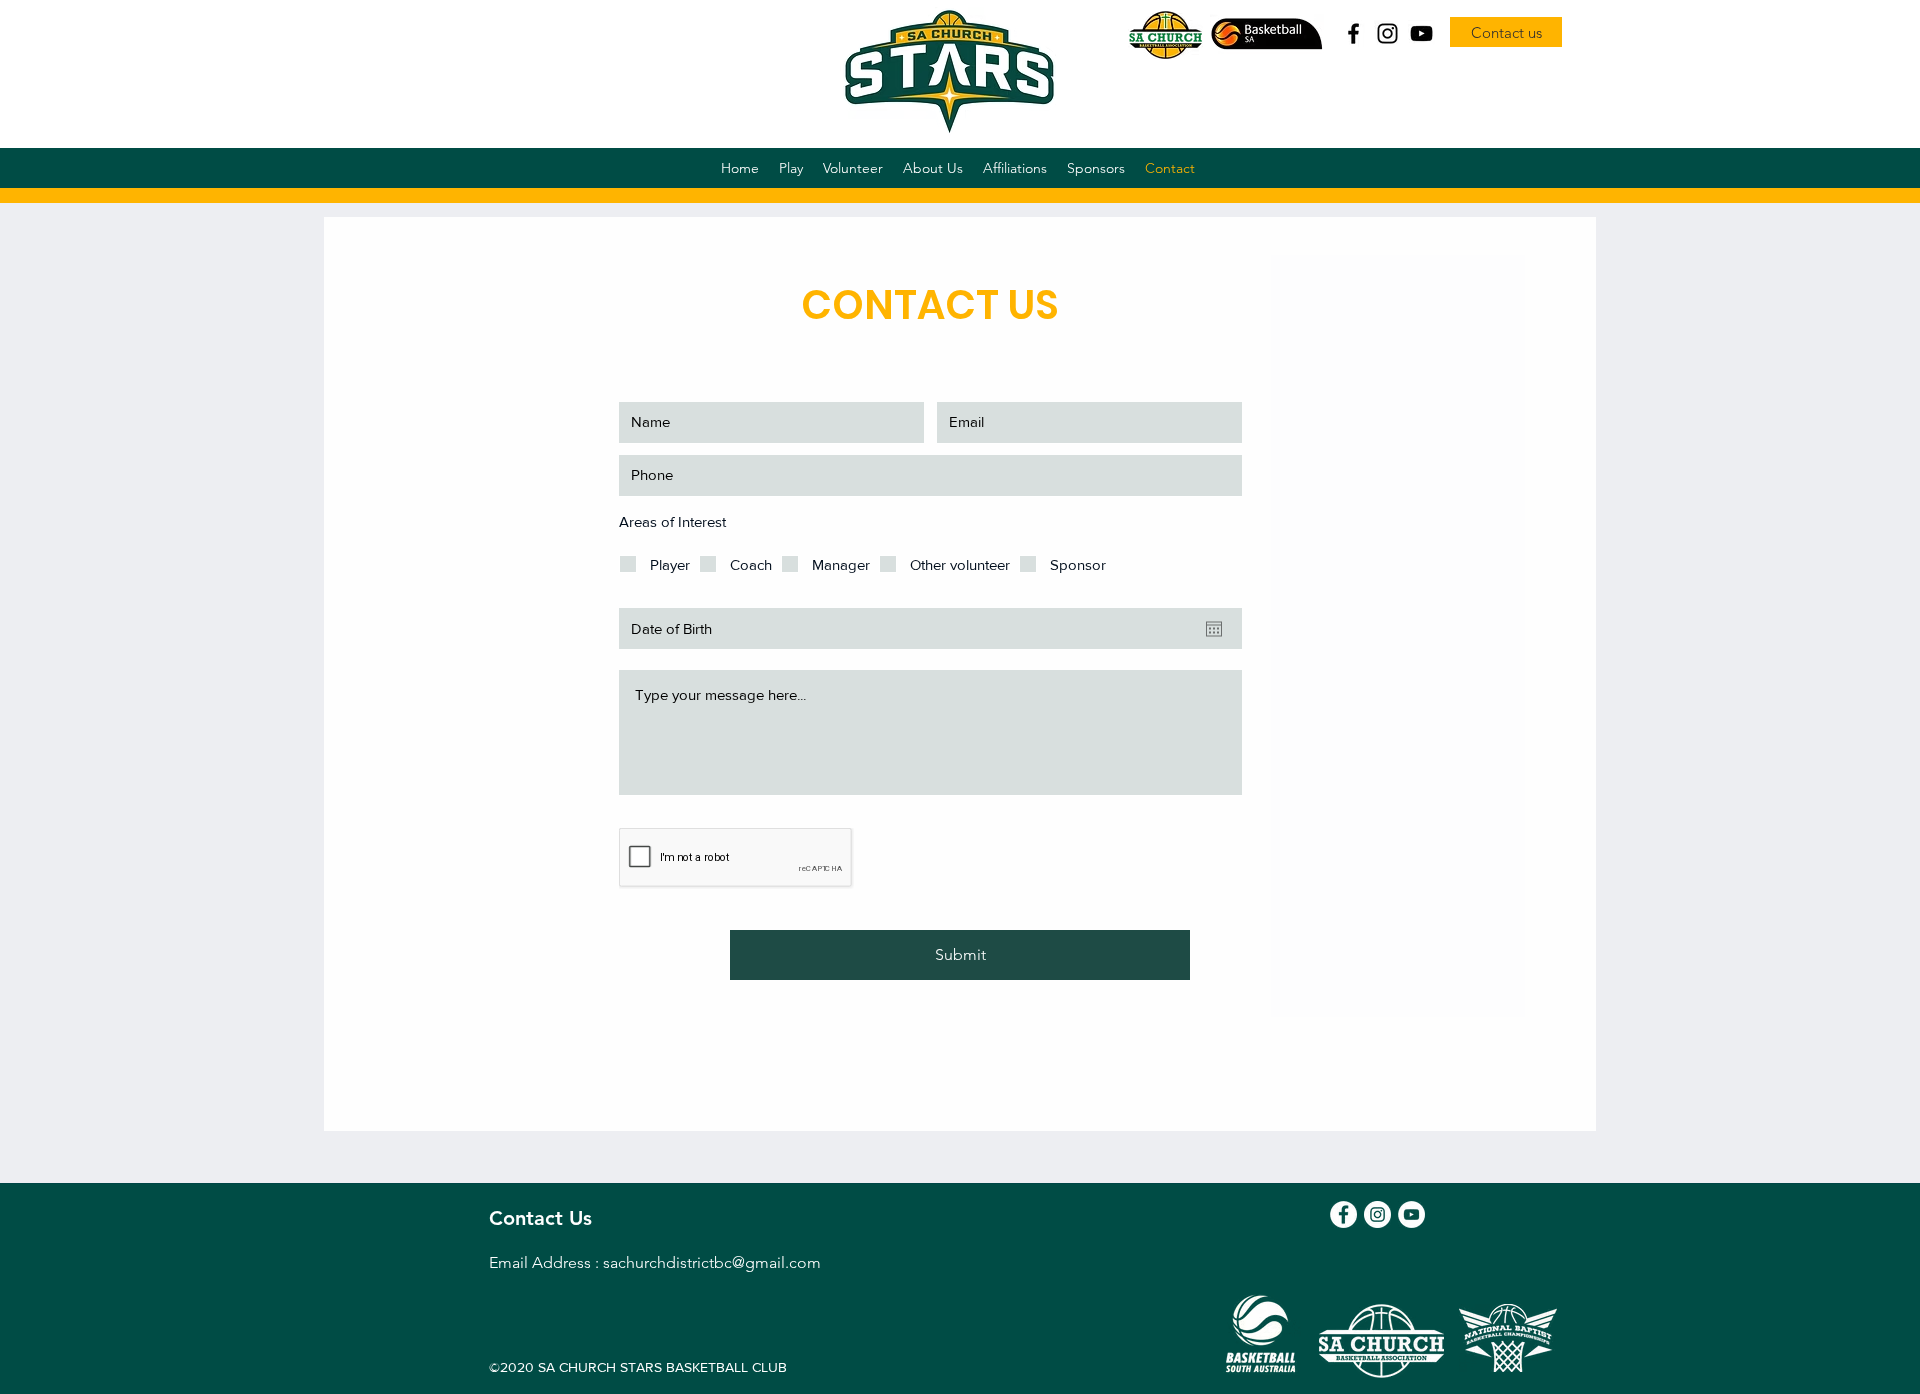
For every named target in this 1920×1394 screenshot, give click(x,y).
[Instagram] (1387, 33)
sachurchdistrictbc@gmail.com (712, 1262)
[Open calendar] (1214, 629)
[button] (791, 168)
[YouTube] (1421, 33)
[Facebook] (1353, 33)
